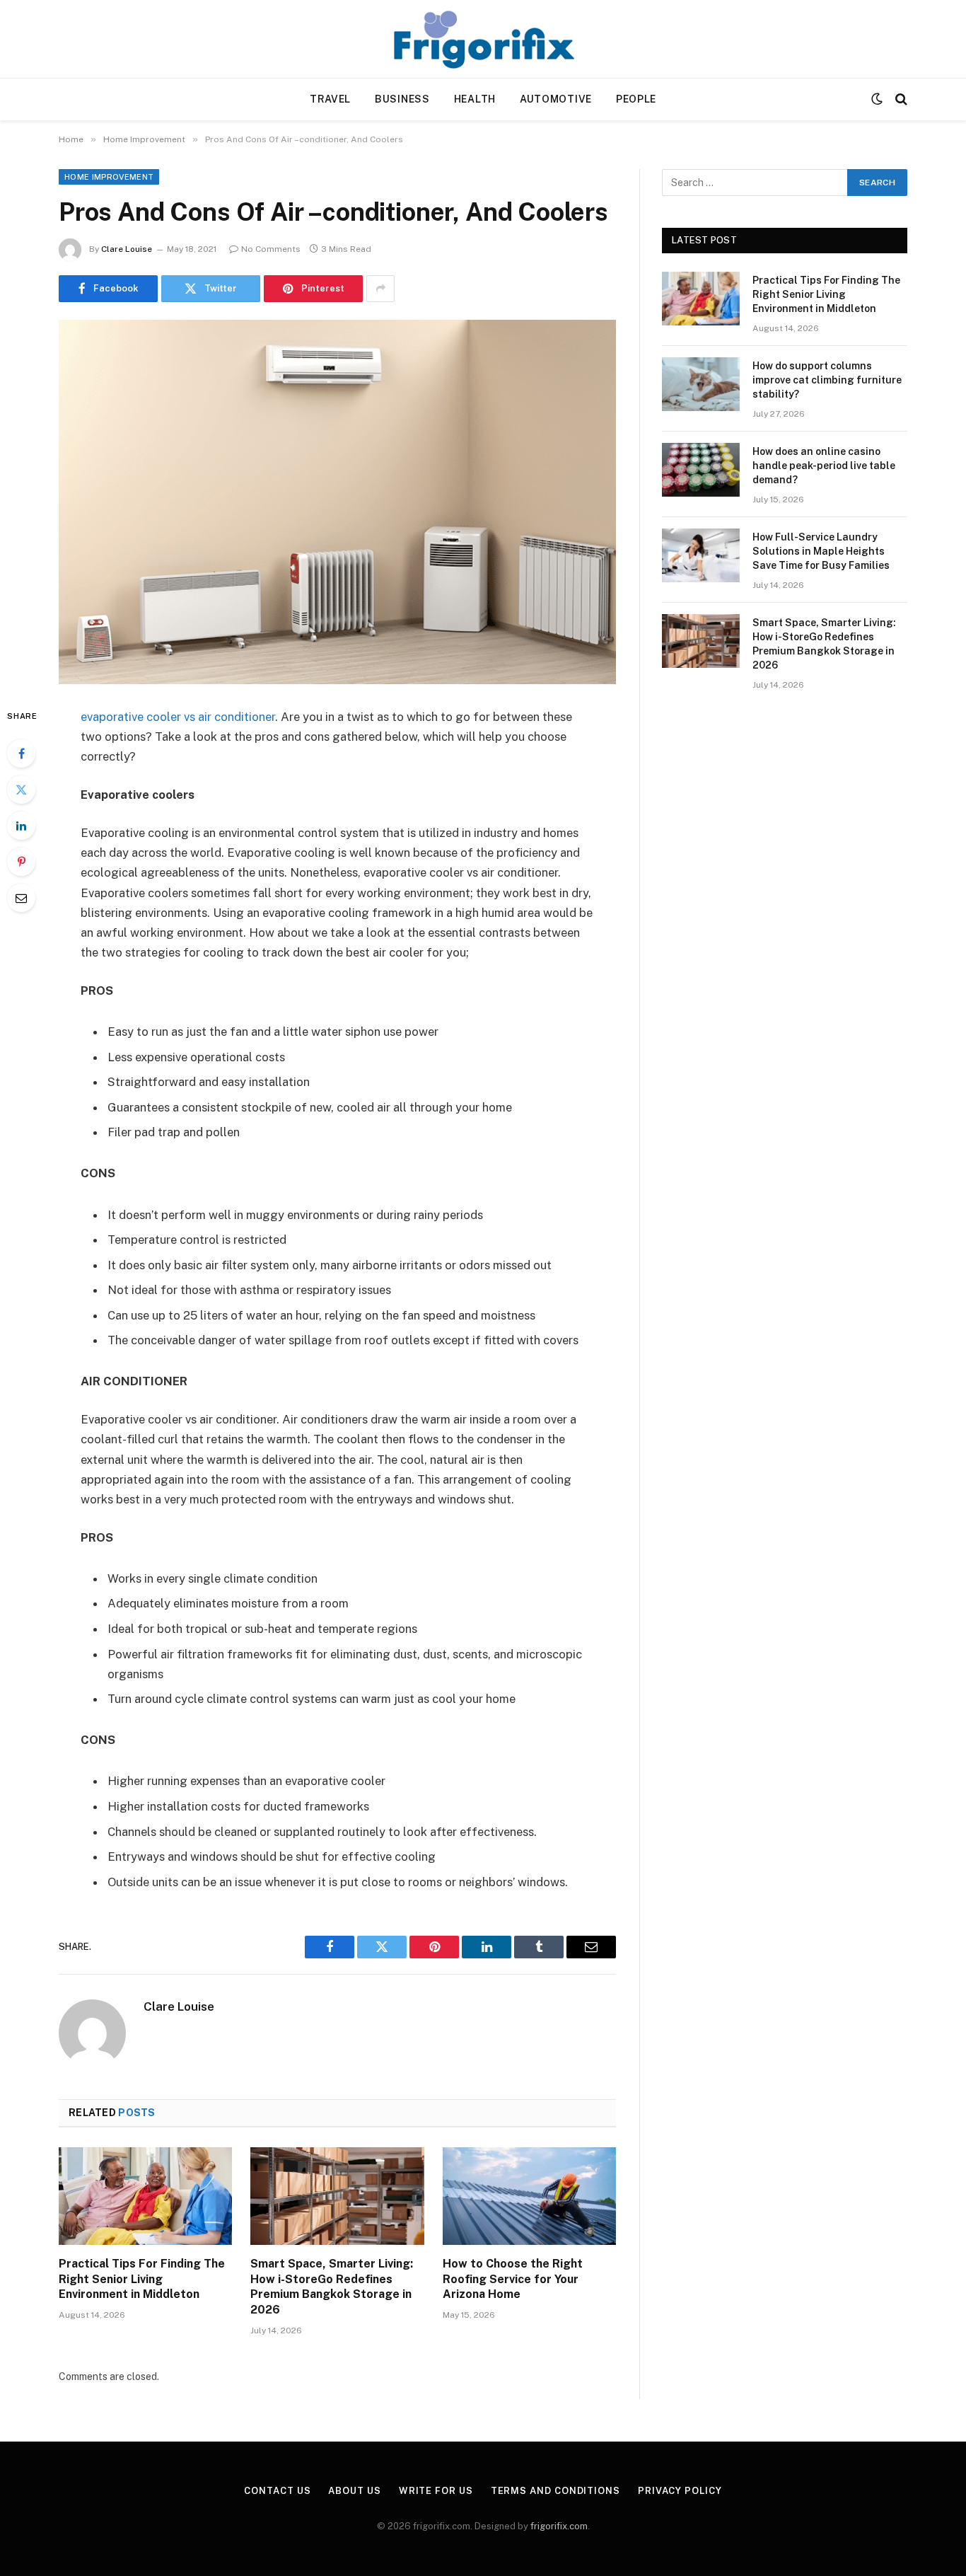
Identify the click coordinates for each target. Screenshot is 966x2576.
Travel (330, 99)
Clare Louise (127, 249)
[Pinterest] (21, 862)
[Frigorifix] (483, 39)
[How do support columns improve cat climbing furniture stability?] (701, 384)
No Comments (271, 249)
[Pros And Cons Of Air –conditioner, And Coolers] (337, 502)
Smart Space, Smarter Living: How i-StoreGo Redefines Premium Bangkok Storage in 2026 (332, 2287)
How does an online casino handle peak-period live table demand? (824, 466)
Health (475, 99)
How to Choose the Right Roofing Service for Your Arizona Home (513, 2279)
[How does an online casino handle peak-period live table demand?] (701, 470)
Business (402, 99)
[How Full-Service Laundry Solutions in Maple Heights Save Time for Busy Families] (701, 555)
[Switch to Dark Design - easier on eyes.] (877, 99)
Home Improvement (109, 177)
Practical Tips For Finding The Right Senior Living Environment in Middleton (142, 2279)
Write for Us (436, 2491)
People (636, 99)
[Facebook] (21, 753)
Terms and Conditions (555, 2491)
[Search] (900, 99)
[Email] (21, 898)
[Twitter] (21, 790)
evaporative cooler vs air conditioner (178, 717)
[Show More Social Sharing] (380, 289)
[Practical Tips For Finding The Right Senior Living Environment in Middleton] (145, 2196)
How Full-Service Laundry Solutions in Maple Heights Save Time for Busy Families (821, 551)
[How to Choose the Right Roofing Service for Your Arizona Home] (529, 2196)
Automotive (556, 99)
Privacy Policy (680, 2491)
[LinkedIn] (21, 826)
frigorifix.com (559, 2526)
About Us (354, 2491)
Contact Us (277, 2491)
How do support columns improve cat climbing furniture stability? (827, 380)
